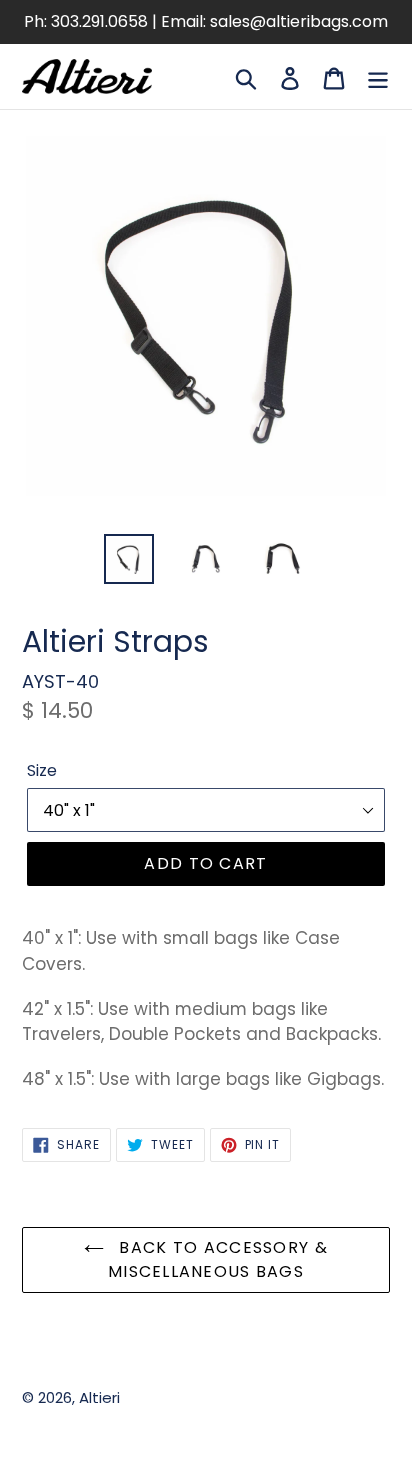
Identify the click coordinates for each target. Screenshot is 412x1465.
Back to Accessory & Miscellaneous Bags (218, 1259)
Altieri (99, 1397)
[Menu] (378, 76)
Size (42, 770)
